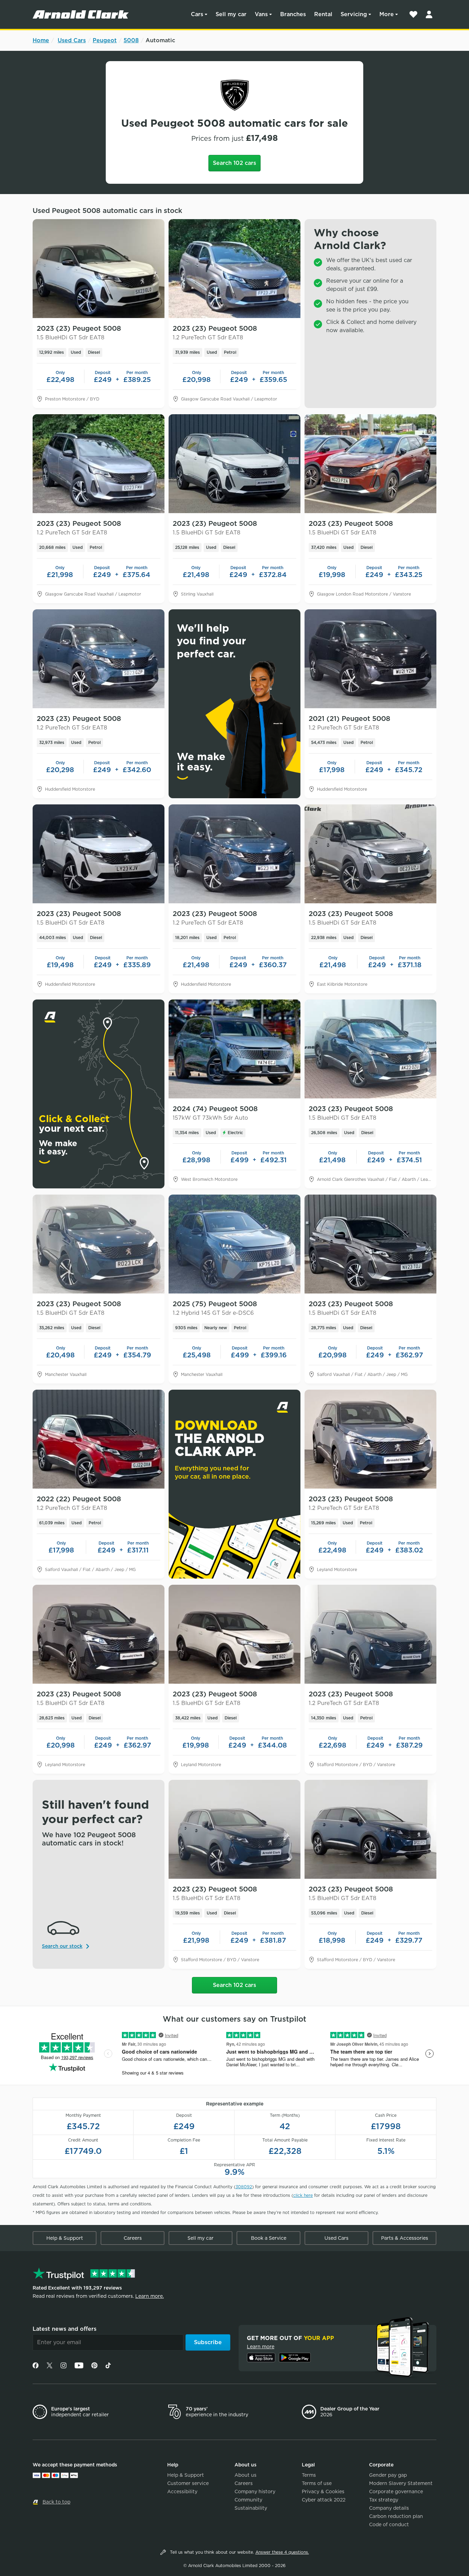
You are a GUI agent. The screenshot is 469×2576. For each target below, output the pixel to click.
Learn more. (150, 2296)
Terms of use (317, 2483)
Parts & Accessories (405, 2238)
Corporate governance (396, 2492)
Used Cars (72, 40)
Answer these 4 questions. (282, 2552)
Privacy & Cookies (323, 2492)
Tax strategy (384, 2500)
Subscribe (208, 2342)
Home (41, 40)
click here (303, 2195)
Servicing (354, 14)
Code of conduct (389, 2524)
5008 (131, 40)
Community (248, 2500)
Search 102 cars (235, 163)
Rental (323, 14)
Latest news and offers (65, 2329)
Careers (133, 2238)
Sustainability (251, 2508)
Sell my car (231, 14)
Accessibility (182, 2492)
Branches (293, 14)
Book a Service (269, 2238)
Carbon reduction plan (396, 2516)
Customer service (188, 2483)
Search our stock (62, 1946)
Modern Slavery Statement (401, 2483)
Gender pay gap (388, 2475)
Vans (261, 14)
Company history (255, 2492)
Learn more (261, 2347)
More (387, 14)
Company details (389, 2508)
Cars (197, 14)
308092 (244, 2187)
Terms (309, 2475)
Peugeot (105, 40)
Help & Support (65, 2238)
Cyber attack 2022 (324, 2500)
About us (245, 2475)
